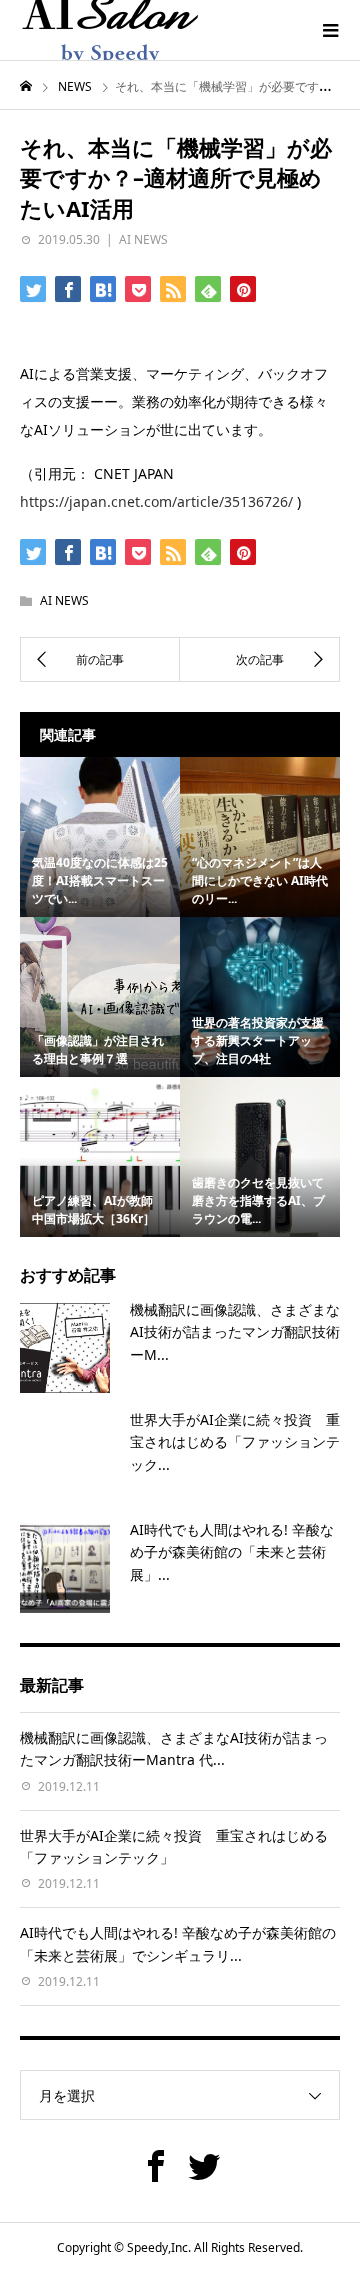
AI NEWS (143, 239)
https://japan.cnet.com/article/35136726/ (156, 501)
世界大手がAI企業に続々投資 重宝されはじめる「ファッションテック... (235, 1442)
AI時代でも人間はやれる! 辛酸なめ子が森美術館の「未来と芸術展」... (232, 1552)
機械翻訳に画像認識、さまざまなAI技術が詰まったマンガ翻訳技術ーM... (235, 1332)
